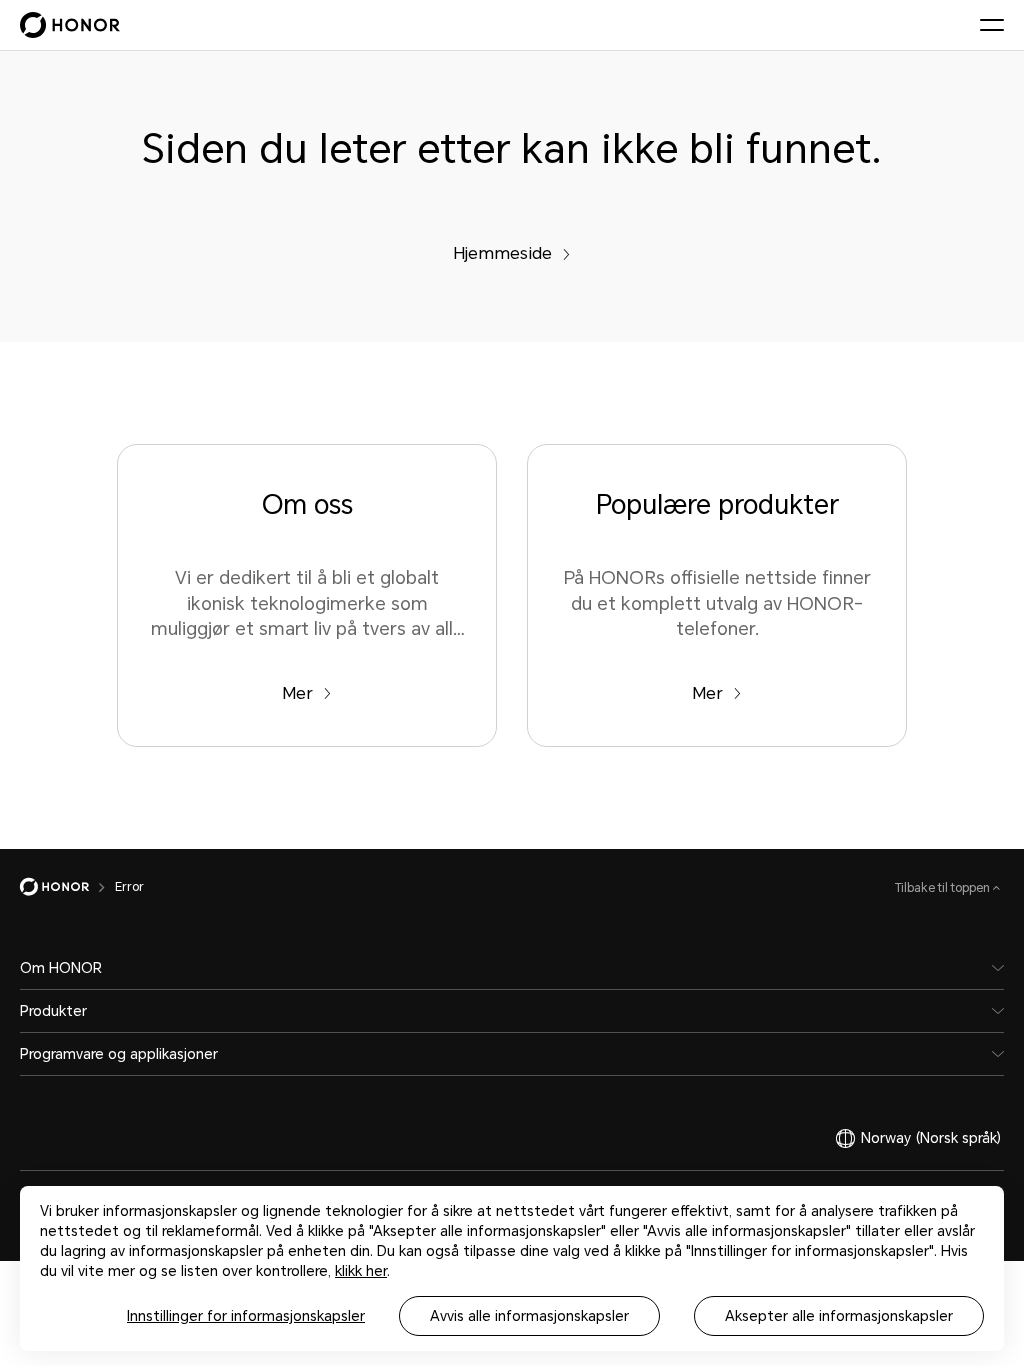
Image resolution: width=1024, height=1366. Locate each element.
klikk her (361, 1271)
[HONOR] (67, 887)
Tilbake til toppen (944, 888)
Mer (297, 693)
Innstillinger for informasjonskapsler (246, 1316)
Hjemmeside (502, 253)
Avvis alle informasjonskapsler (529, 1316)
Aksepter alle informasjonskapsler (839, 1316)
